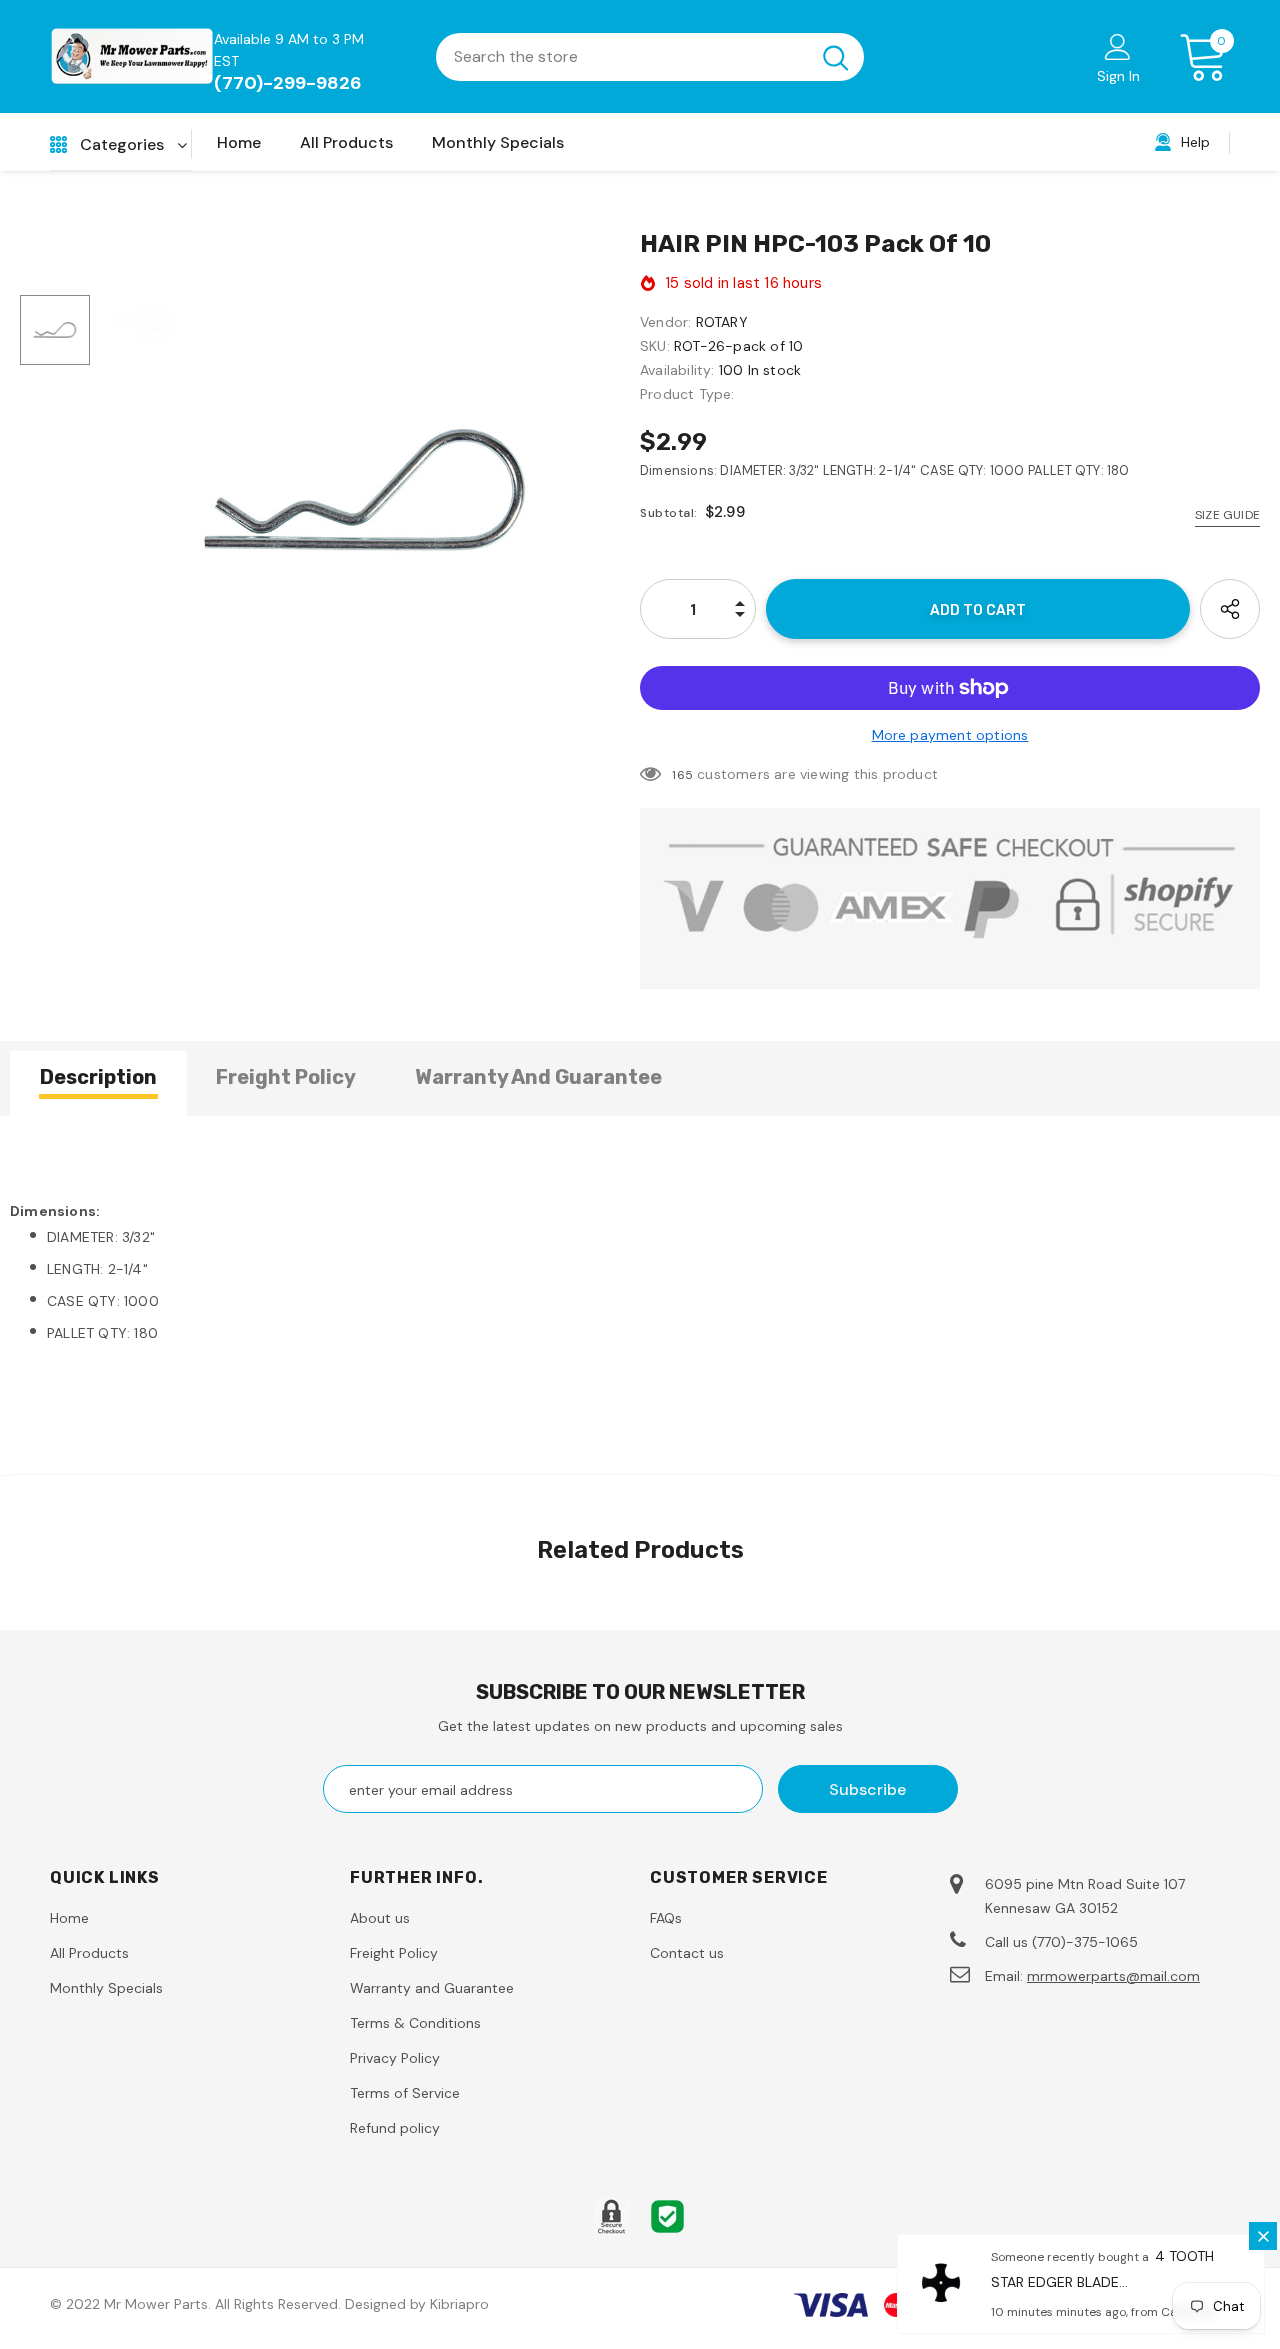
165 (682, 775)
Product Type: (687, 394)
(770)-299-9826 (288, 83)
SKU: (655, 346)
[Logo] (132, 56)
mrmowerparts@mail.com (1113, 1976)
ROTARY (722, 322)
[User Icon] (1118, 46)
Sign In (1118, 76)
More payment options (950, 735)
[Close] (1263, 2236)
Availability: (677, 370)
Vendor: (665, 322)
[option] (365, 490)
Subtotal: (669, 513)
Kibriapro (459, 2304)
